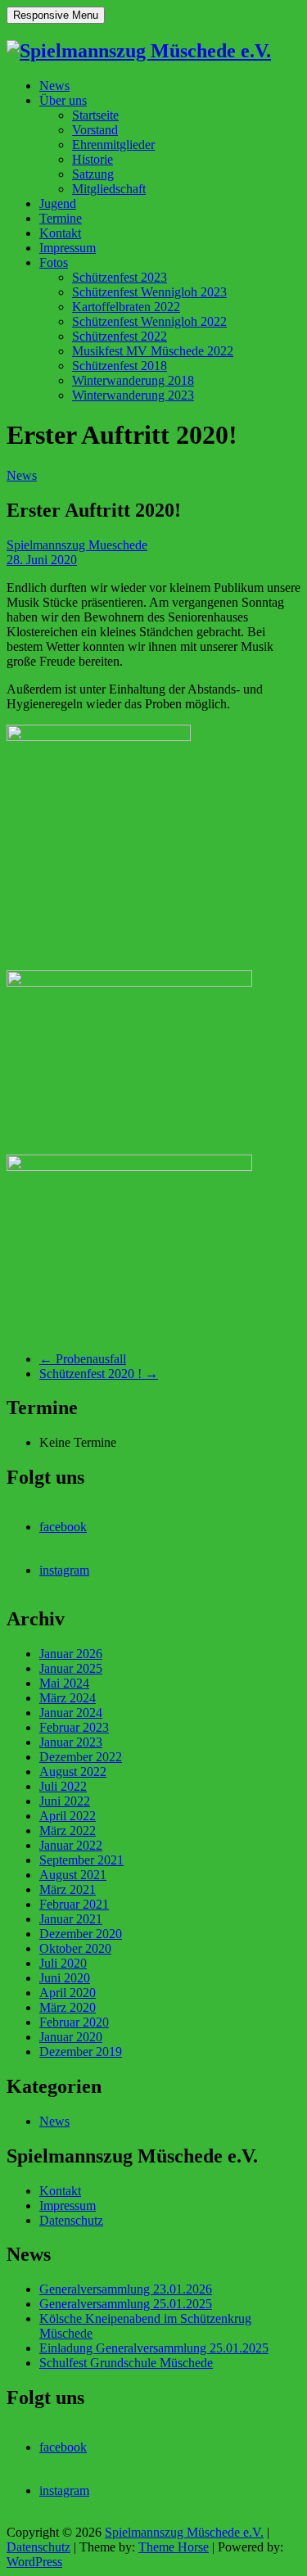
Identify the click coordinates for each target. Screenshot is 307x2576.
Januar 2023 (71, 1742)
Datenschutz (71, 2220)
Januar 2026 (71, 1654)
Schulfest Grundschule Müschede (126, 2363)
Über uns (63, 100)
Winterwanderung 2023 (133, 395)
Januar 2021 (71, 1919)
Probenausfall (83, 1359)
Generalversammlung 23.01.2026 (126, 2289)
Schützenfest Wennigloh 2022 (149, 321)
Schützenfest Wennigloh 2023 (149, 292)
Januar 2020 (71, 2037)
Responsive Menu (56, 15)
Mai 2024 (64, 1683)
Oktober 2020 (75, 1948)
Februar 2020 (74, 2022)
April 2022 (68, 1816)
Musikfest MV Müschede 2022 (153, 351)
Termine (61, 218)
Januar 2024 (71, 1713)
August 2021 (73, 1875)
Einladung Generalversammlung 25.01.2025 (154, 2348)
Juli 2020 (63, 1963)
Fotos (54, 262)
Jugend (58, 203)
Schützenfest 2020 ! (99, 1374)
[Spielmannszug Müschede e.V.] (139, 51)
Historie (93, 159)
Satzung (93, 174)
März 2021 (68, 1889)
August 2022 (73, 1772)
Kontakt (60, 233)
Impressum (68, 248)
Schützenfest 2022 (120, 336)
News (54, 86)
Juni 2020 (65, 1978)
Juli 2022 (63, 1786)
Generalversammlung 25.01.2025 (126, 2304)
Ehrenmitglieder (113, 145)
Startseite (95, 115)
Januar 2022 (71, 1845)
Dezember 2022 (81, 1757)
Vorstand (95, 130)
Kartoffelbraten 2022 (126, 307)
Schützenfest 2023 (120, 277)
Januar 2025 (71, 1668)
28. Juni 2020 (42, 560)
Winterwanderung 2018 (133, 380)
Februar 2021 (74, 1904)
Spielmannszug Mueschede (77, 545)
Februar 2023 (74, 1727)
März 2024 (68, 1698)
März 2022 (68, 1830)
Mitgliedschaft (109, 189)
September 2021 (81, 1860)
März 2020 (68, 2007)
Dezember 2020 (81, 1934)
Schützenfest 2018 (120, 366)
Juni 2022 (65, 1801)
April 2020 (68, 1993)
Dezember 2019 (81, 2052)
